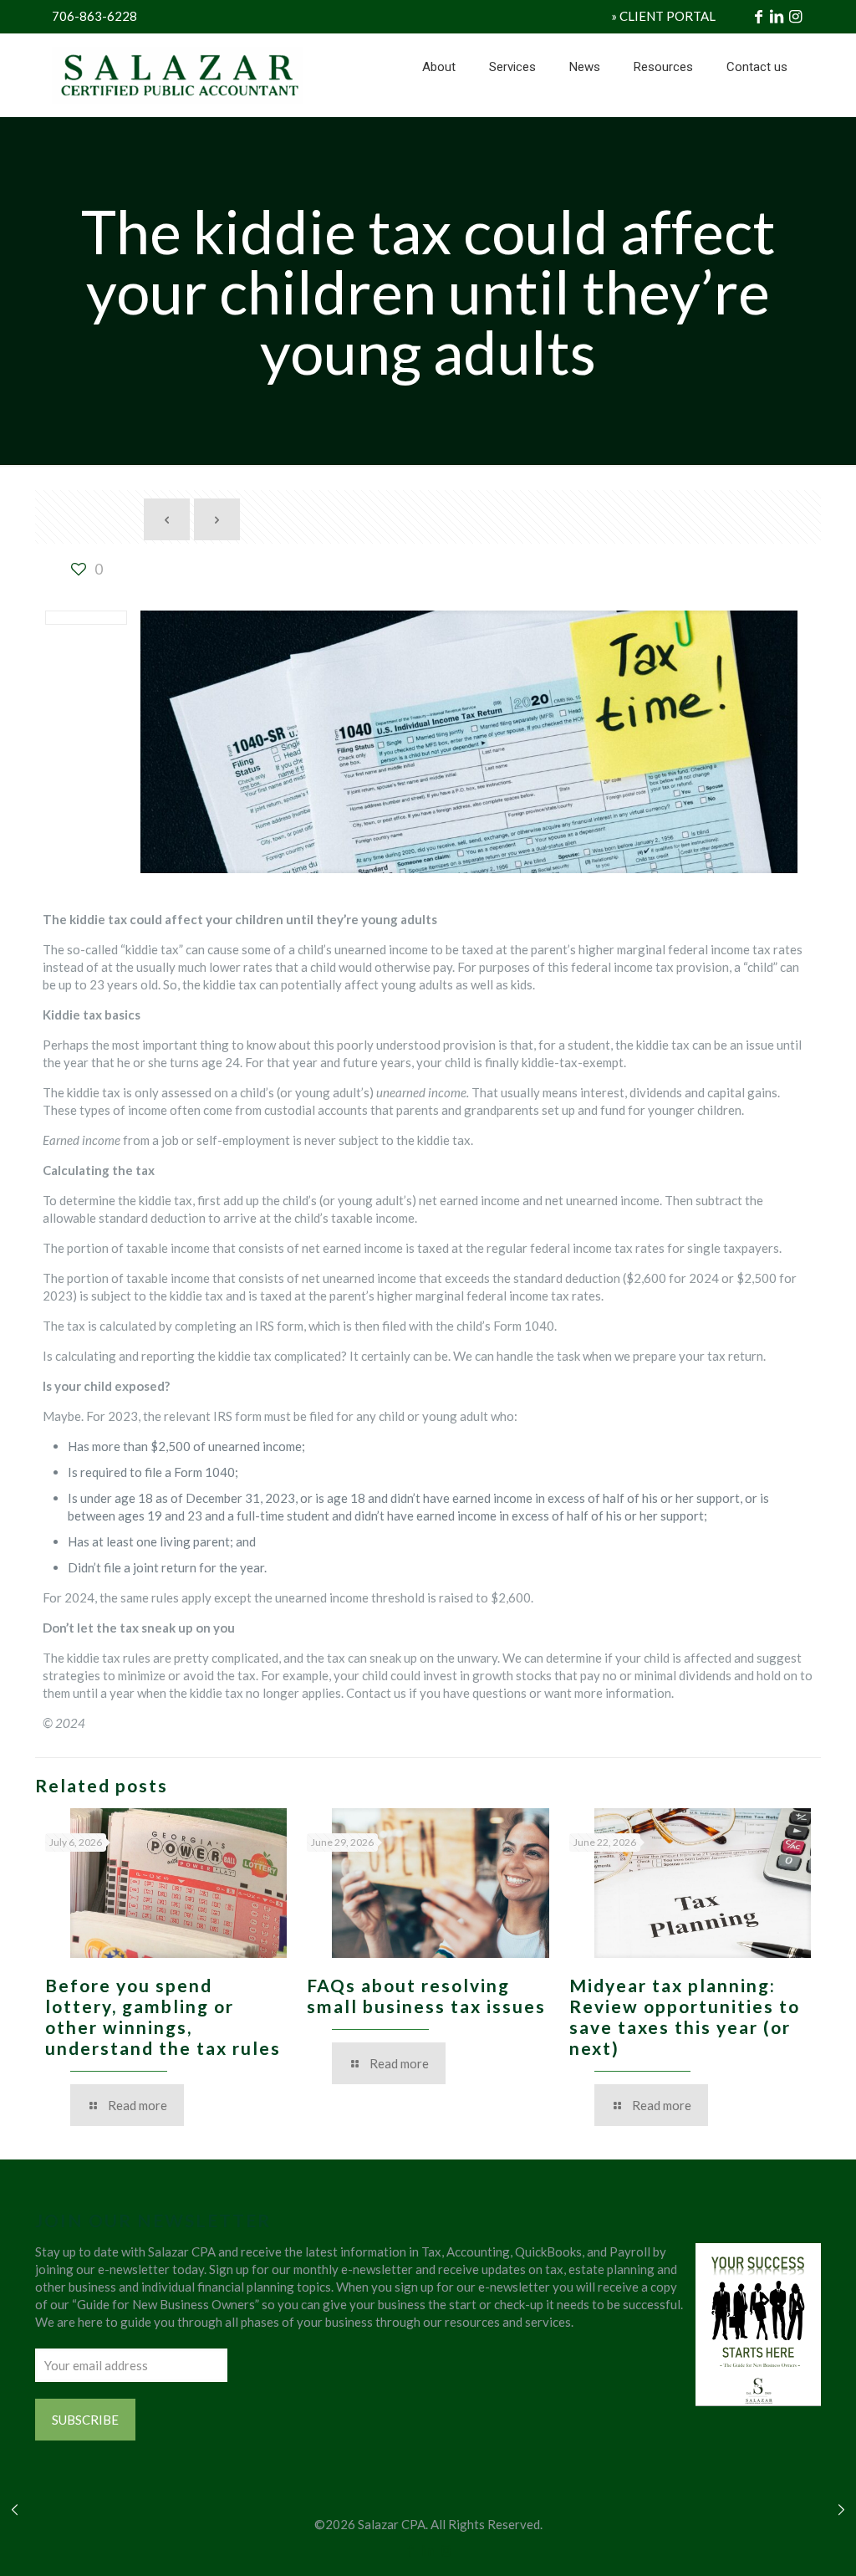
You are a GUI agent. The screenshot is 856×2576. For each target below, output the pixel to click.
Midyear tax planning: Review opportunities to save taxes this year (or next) (685, 2016)
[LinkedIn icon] (428, 2550)
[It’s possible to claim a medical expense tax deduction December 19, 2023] (15, 2509)
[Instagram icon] (446, 2550)
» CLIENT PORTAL (663, 16)
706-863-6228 (94, 16)
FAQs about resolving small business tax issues (426, 1996)
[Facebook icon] (411, 2550)
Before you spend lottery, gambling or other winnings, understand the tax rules (163, 2016)
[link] (512, 109)
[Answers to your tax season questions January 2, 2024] (841, 2509)
